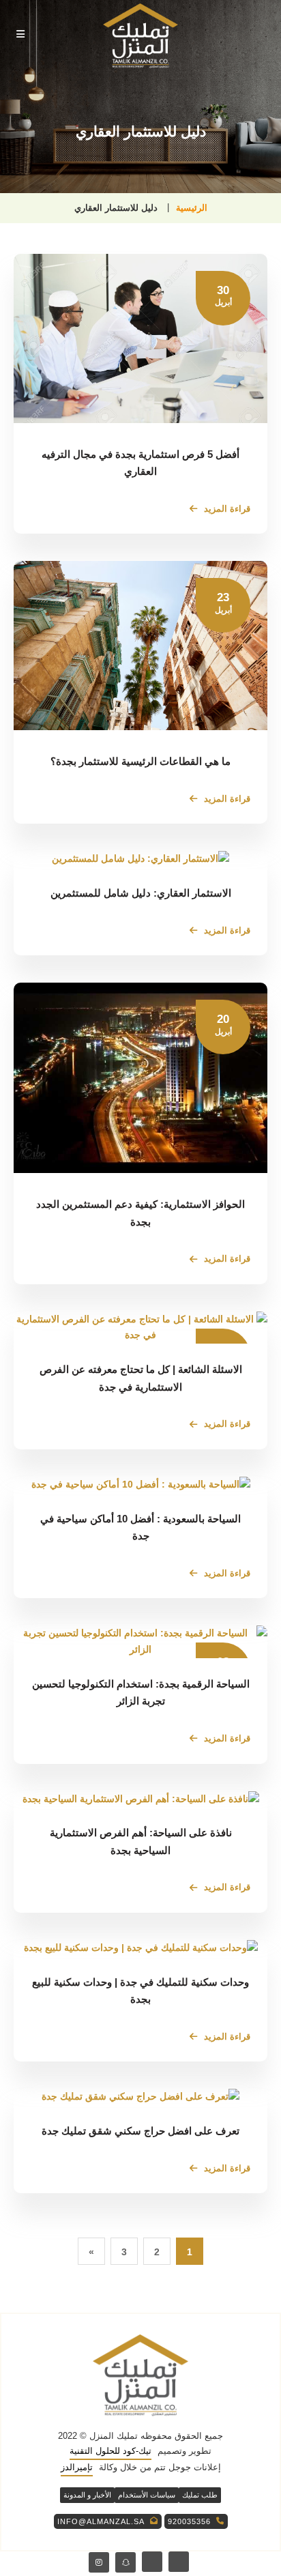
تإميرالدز (77, 2467)
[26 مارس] (140, 2097)
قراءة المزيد (227, 509)
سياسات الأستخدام (147, 2495)
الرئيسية (192, 208)
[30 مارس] (140, 1948)
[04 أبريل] (140, 1799)
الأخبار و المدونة (87, 2495)
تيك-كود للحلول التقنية (110, 2451)
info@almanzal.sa (101, 2521)
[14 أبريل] (140, 1485)
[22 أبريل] (140, 859)
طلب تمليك (200, 2495)
